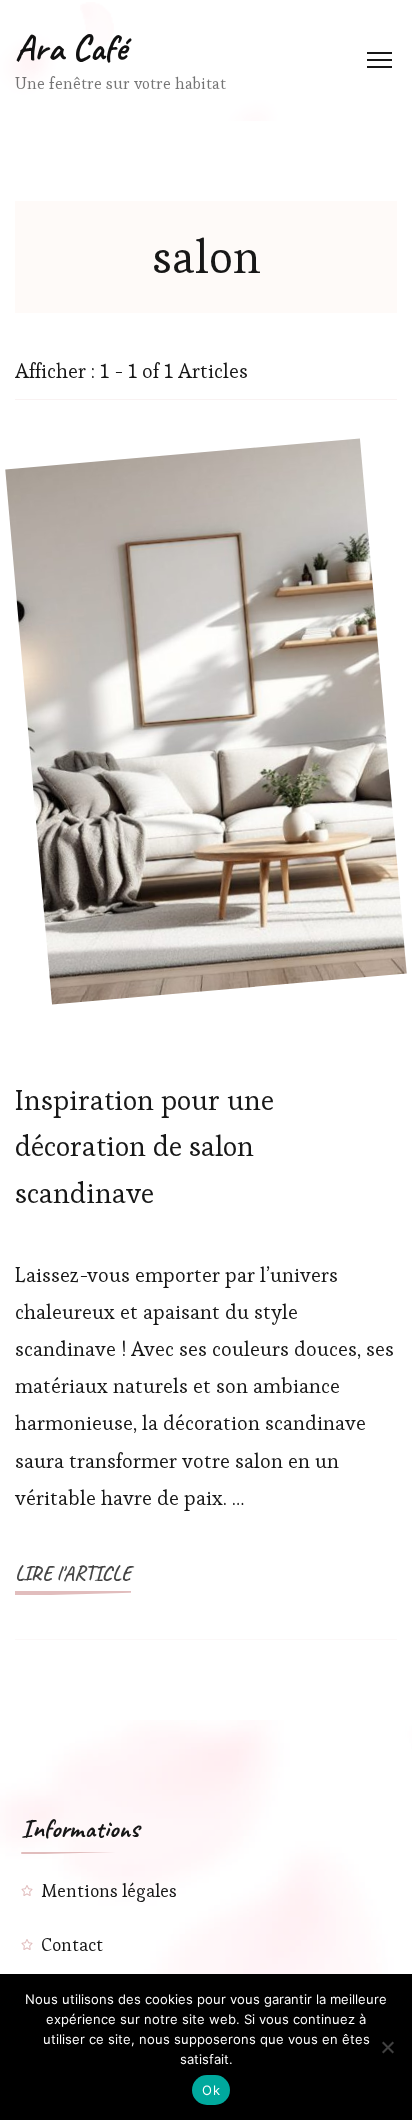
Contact (72, 1944)
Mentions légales (109, 1890)
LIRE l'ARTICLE (73, 1573)
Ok (211, 2090)
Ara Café (71, 48)
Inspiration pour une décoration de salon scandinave (144, 1146)
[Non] (387, 2047)
